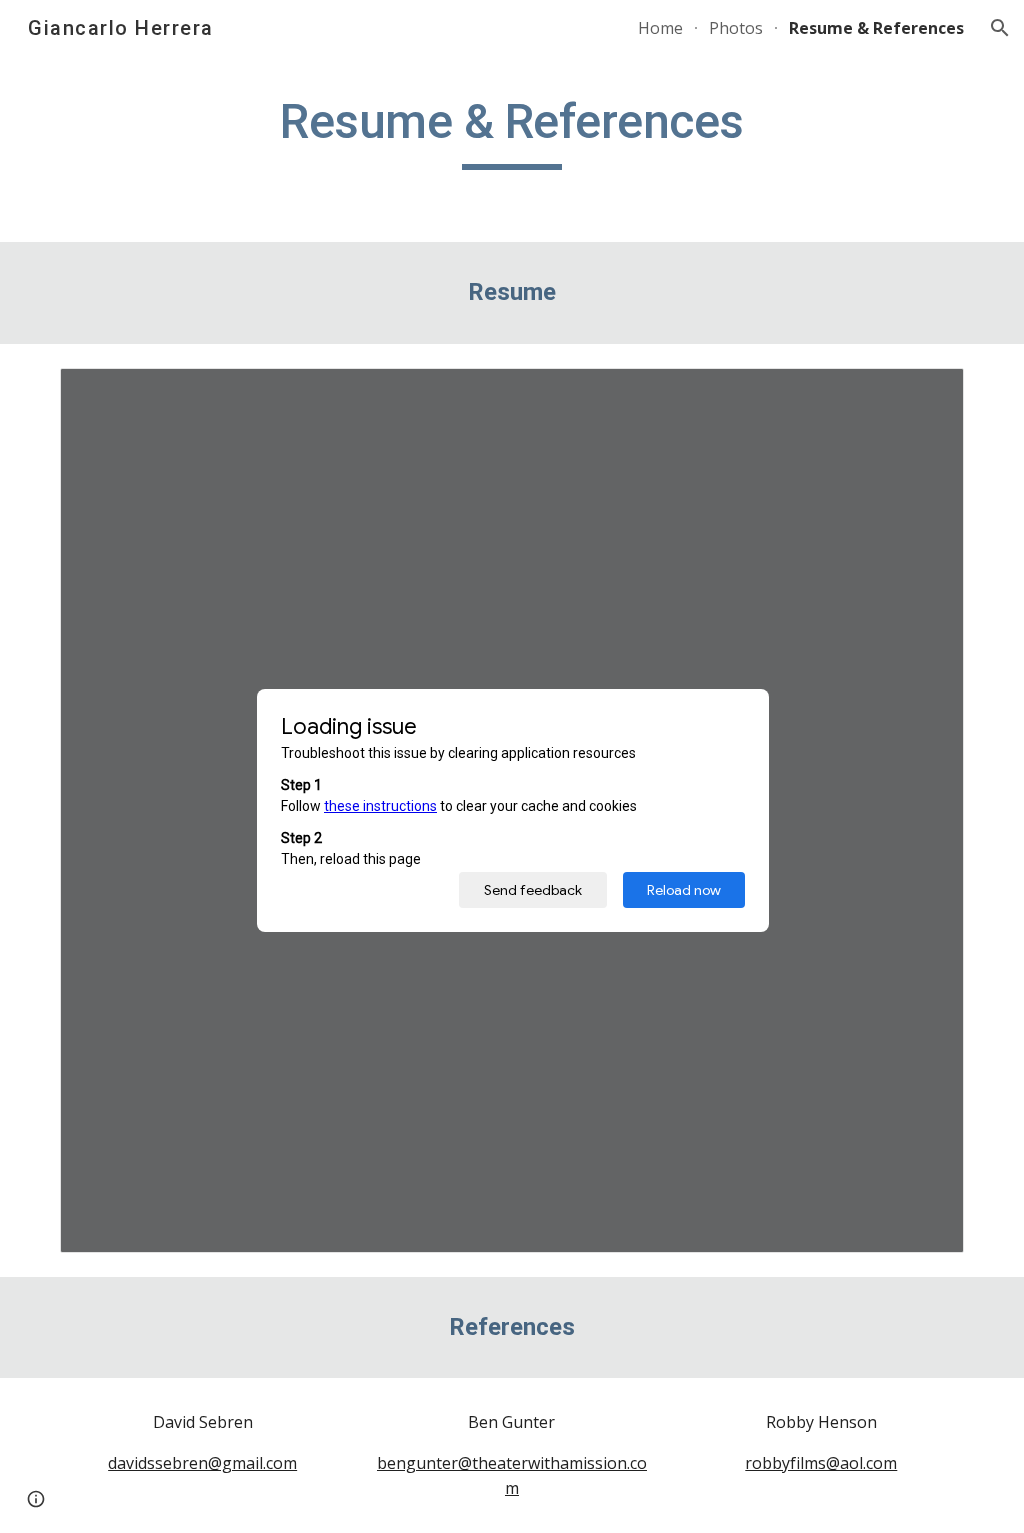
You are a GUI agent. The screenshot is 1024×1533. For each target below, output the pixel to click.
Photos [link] (736, 28)
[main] (511, 131)
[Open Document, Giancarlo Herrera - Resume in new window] (926, 394)
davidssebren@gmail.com (202, 1463)
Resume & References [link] (876, 28)
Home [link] (660, 28)
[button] (1000, 28)
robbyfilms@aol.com (821, 1463)
